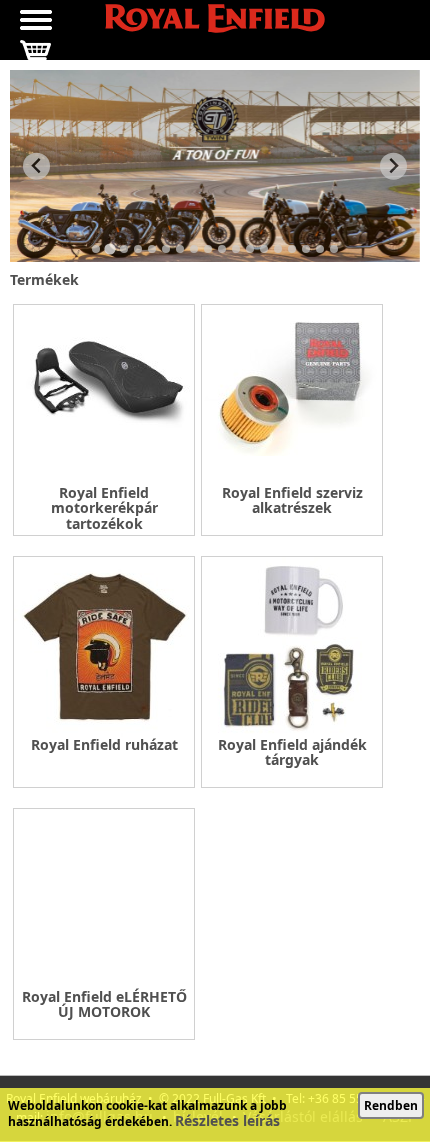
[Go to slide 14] (278, 249)
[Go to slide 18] (334, 249)
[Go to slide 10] (222, 249)
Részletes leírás (227, 1120)
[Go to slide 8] (194, 249)
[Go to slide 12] (250, 249)
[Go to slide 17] (320, 249)
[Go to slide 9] (208, 249)
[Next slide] (393, 166)
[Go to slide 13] (264, 249)
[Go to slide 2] (109, 249)
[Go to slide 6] (166, 249)
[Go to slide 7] (180, 249)
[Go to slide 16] (306, 249)
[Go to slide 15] (292, 249)
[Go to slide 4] (138, 249)
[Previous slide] (36, 166)
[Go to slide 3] (124, 249)
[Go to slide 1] (96, 249)
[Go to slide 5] (152, 249)
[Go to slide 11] (236, 249)
